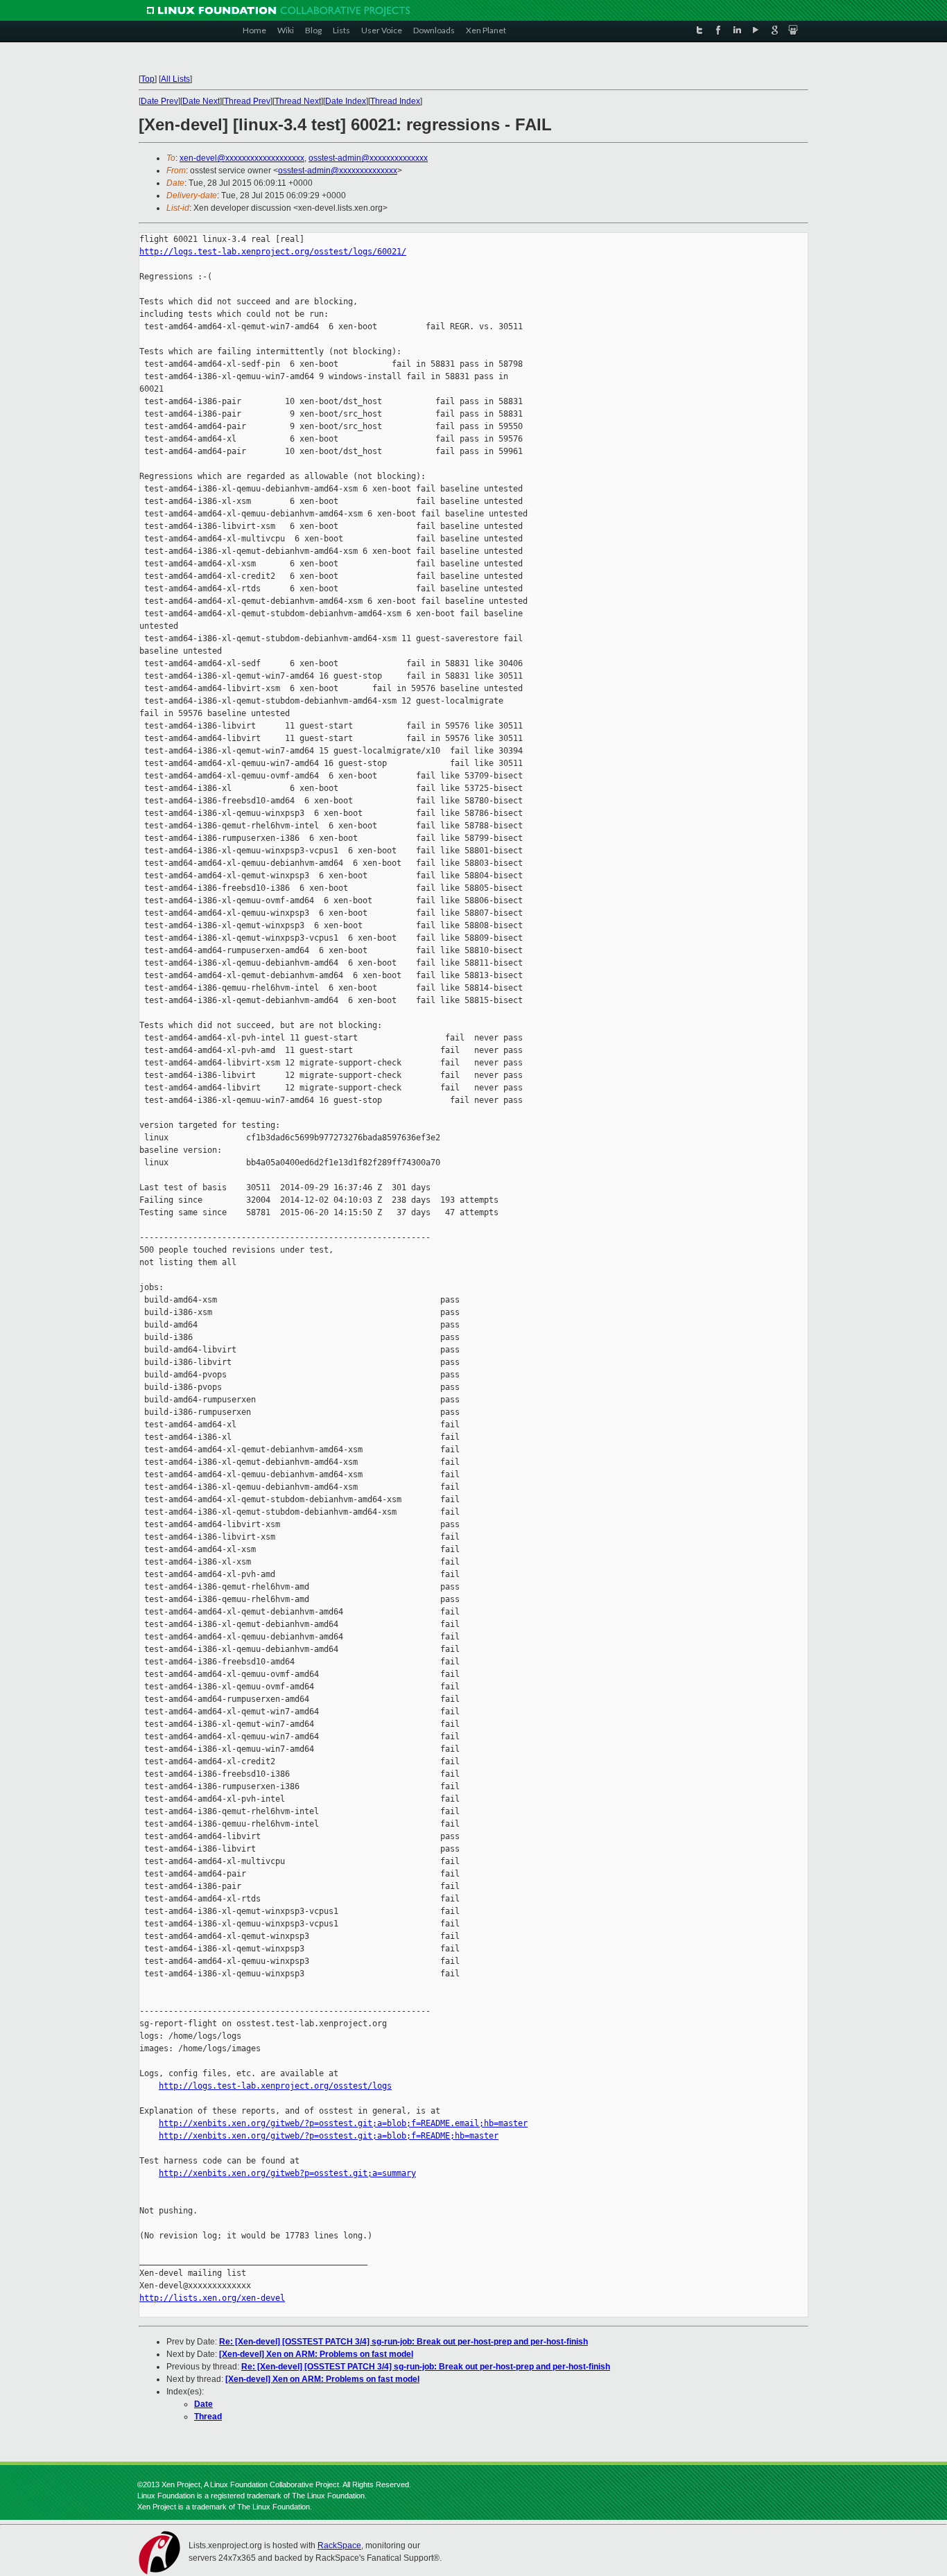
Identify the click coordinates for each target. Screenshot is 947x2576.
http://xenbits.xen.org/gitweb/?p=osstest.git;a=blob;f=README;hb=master (329, 2136)
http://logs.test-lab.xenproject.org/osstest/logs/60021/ (273, 252)
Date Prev (159, 101)
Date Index (346, 101)
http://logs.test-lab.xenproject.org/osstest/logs (275, 2086)
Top (148, 79)
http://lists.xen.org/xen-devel (212, 2298)
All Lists (175, 79)
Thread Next (298, 101)
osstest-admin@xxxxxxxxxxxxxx (368, 158)
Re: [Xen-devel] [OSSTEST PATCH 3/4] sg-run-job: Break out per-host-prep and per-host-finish (403, 2342)
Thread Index (395, 101)
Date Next (201, 101)
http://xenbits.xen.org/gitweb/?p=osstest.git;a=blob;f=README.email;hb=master (343, 2123)
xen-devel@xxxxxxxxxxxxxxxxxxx (242, 158)
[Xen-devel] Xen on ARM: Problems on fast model (316, 2354)
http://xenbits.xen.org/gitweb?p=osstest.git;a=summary (287, 2173)
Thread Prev (247, 101)
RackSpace (339, 2545)
